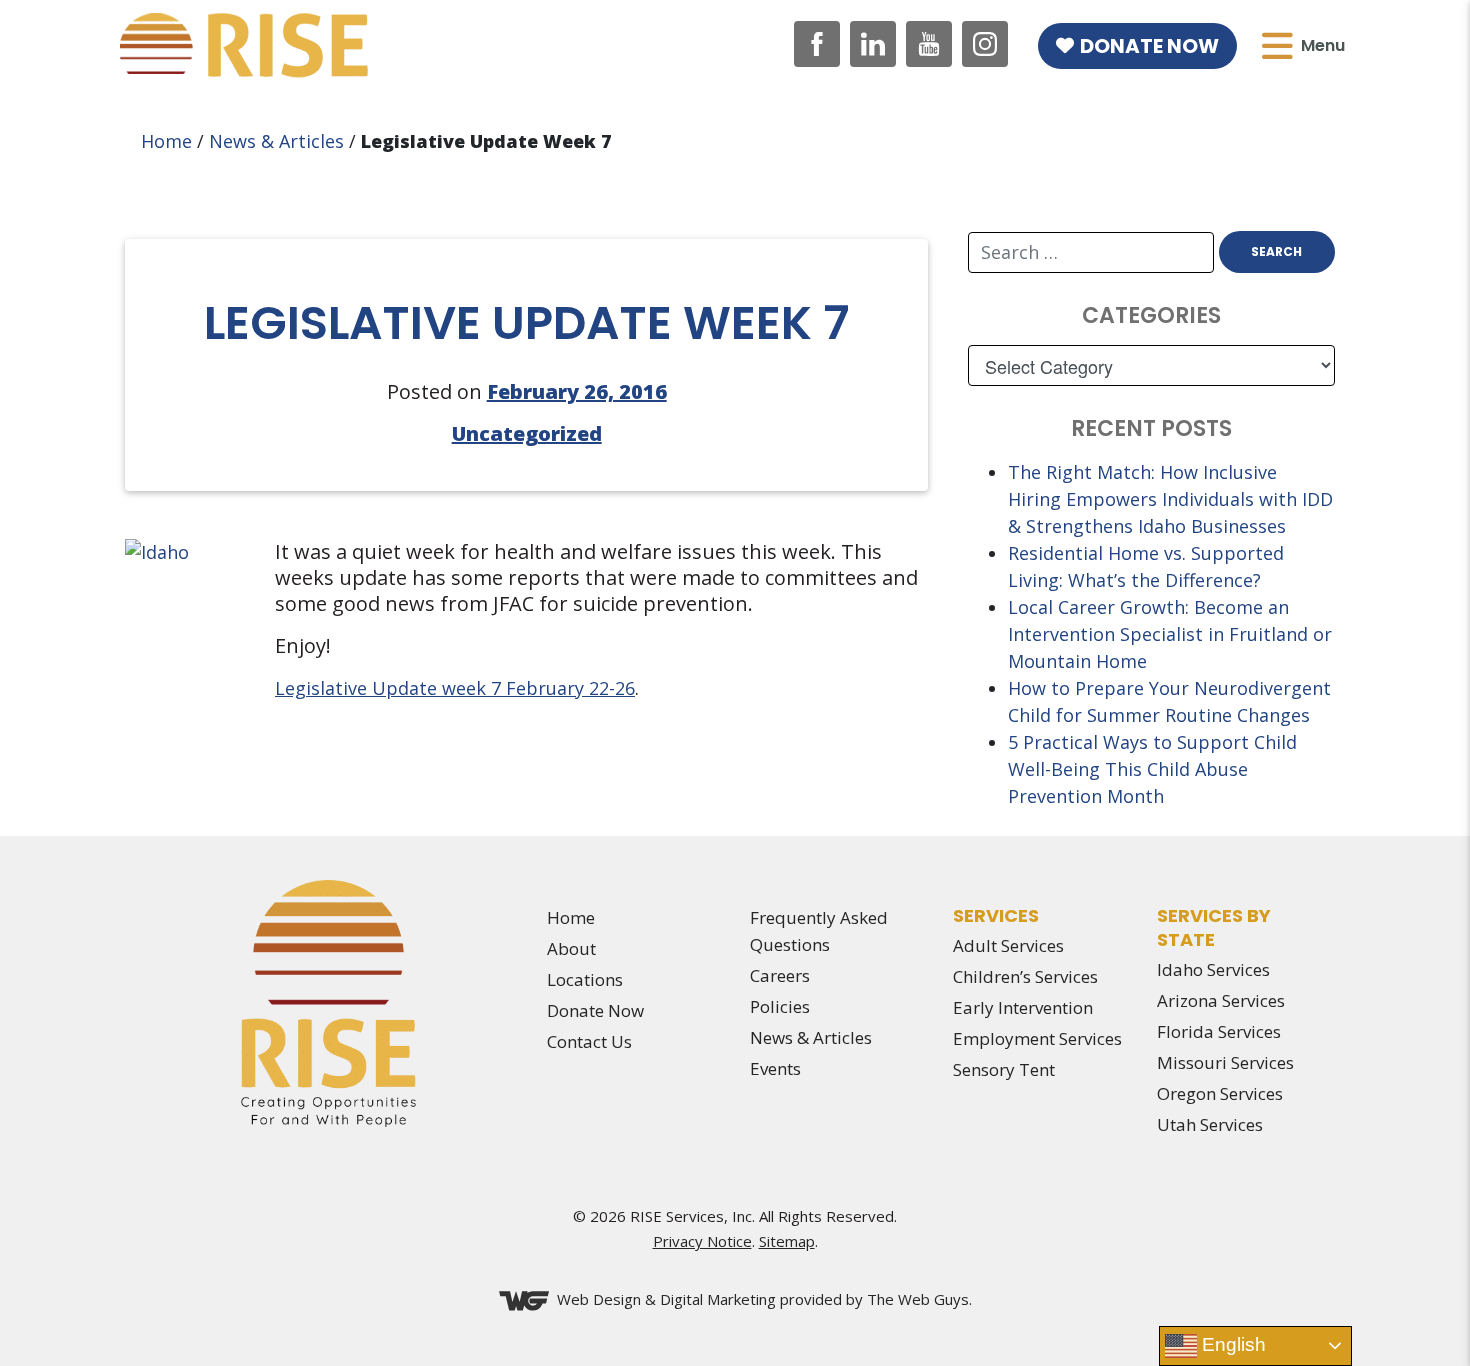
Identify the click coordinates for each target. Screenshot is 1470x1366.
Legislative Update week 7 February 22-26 (455, 688)
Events (775, 1068)
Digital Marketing (718, 1299)
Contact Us (589, 1041)
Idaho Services (1213, 969)
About (571, 948)
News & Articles (276, 141)
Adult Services (1008, 945)
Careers (780, 975)
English (1231, 1344)
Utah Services (1210, 1124)
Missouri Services (1225, 1062)
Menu (1323, 45)
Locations (585, 979)
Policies (780, 1006)
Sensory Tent (1004, 1069)
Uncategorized (527, 433)
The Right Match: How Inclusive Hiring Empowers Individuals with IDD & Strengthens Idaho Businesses (1170, 499)
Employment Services (1037, 1038)
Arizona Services (1221, 1000)
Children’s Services (1025, 976)
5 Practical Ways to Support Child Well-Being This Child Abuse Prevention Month (1152, 769)
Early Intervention (1023, 1007)
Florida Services (1219, 1031)
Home (166, 141)
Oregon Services (1220, 1093)
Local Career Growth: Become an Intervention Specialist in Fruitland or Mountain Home (1170, 634)
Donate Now (1149, 46)
